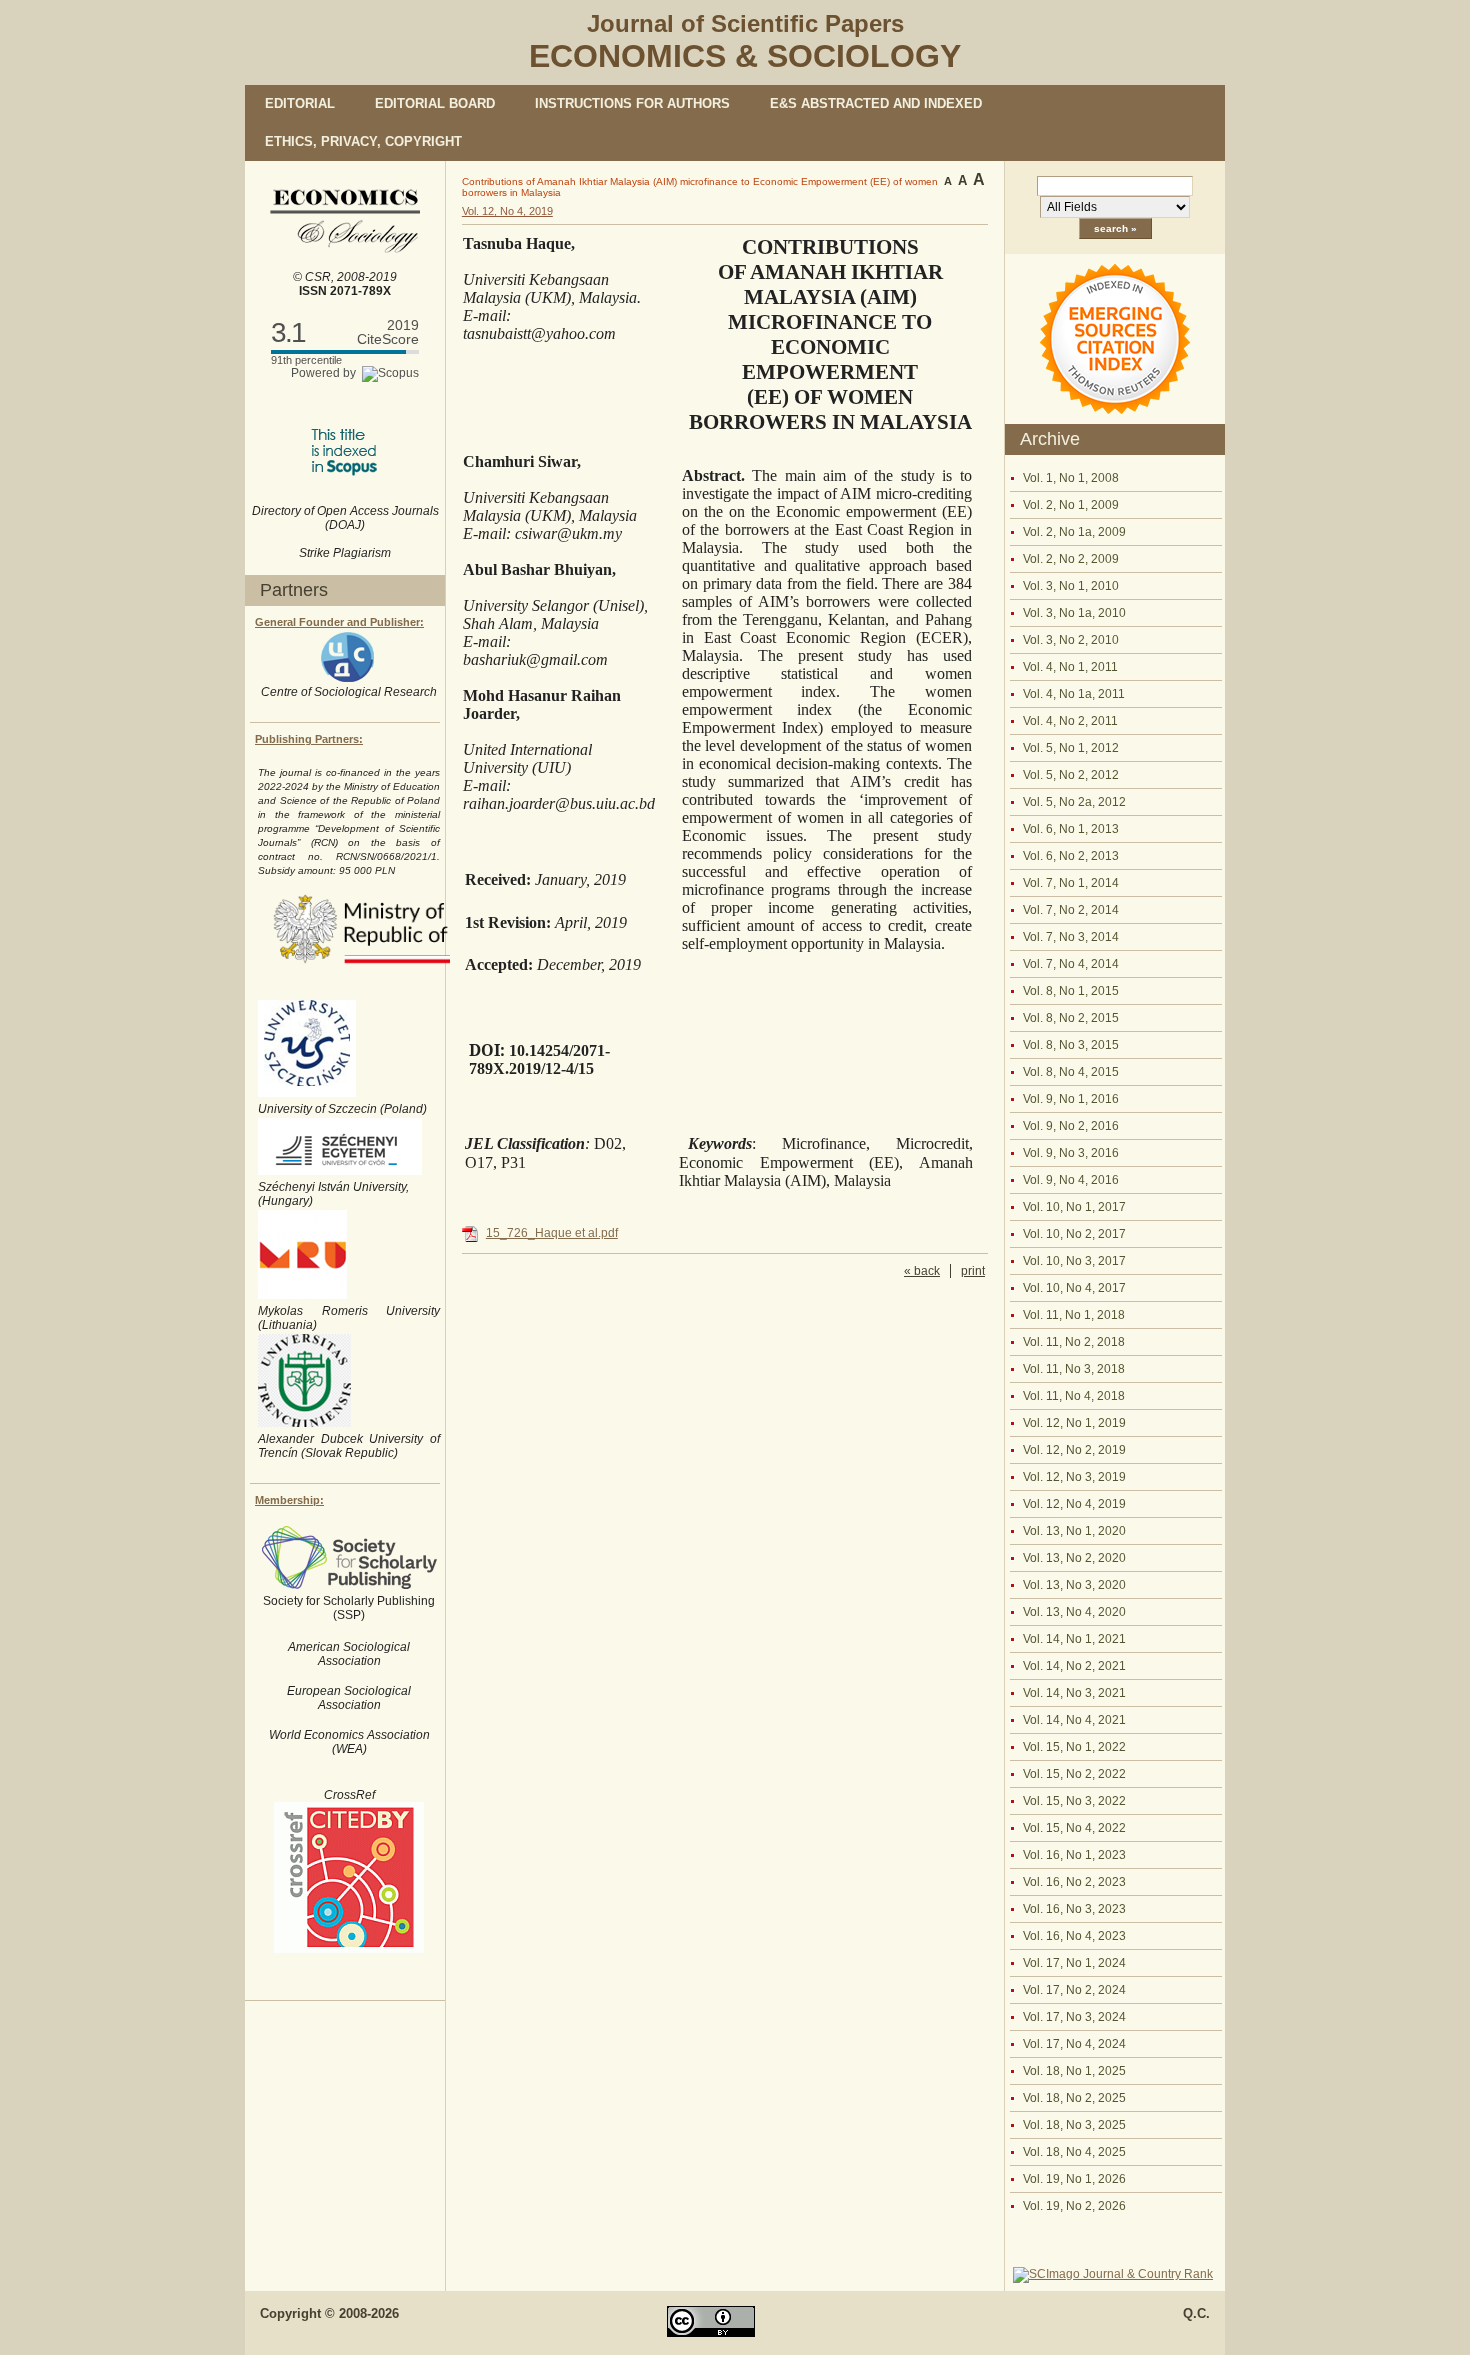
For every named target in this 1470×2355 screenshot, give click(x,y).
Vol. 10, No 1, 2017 (1074, 1207)
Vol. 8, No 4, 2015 (1071, 1072)
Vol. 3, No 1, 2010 (1071, 586)
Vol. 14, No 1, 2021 (1074, 1639)
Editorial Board (435, 103)
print (973, 1271)
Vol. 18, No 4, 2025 (1074, 2152)
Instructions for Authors (632, 103)
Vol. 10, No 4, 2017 (1074, 1288)
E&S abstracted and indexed (876, 103)
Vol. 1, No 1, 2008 (1071, 478)
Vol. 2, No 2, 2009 (1071, 559)
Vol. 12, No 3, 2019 (1074, 1477)
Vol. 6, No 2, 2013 (1071, 856)
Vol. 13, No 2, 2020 (1074, 1558)
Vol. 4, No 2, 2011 (1070, 721)
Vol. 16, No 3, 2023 (1074, 1909)
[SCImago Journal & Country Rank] (1113, 2274)
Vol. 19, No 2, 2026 (1074, 2206)
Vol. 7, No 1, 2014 (1071, 883)
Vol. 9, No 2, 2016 (1071, 1126)
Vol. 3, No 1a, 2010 (1074, 613)
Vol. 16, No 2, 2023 (1074, 1882)
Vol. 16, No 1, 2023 (1074, 1855)
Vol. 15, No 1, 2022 (1074, 1747)
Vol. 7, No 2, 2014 (1071, 910)
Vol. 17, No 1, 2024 (1074, 1963)
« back (922, 1271)
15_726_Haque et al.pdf (552, 1233)
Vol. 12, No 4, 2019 (1074, 1504)
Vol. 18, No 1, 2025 (1074, 2071)
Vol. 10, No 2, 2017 (1074, 1234)
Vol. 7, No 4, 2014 (1071, 964)
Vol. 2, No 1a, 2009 (1074, 532)
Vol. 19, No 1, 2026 (1074, 2179)
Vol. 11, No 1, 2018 (1074, 1315)
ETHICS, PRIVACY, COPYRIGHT (363, 141)
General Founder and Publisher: (339, 622)
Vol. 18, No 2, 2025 (1074, 2098)
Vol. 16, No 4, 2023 (1074, 1936)
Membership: (289, 1500)
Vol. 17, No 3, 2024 (1074, 2017)
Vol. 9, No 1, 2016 (1071, 1099)
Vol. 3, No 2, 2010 (1071, 640)
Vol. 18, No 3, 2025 (1074, 2125)
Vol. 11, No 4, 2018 (1074, 1396)
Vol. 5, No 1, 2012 (1071, 748)
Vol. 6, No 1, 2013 (1071, 829)
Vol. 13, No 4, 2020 (1074, 1612)
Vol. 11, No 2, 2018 (1074, 1342)
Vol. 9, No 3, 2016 (1071, 1153)
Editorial (300, 103)
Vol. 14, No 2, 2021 (1074, 1666)
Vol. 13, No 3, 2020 (1074, 1585)
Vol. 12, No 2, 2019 (1074, 1450)
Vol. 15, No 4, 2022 (1074, 1828)
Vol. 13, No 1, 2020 (1074, 1531)
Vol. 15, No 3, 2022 (1074, 1801)
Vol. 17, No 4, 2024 (1074, 2044)
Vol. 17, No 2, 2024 (1074, 1990)
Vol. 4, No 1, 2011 (1070, 667)
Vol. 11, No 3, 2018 (1074, 1369)
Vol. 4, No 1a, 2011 (1074, 694)
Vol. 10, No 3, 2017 (1074, 1261)
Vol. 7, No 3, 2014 (1071, 937)
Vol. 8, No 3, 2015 (1071, 1045)
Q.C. (1196, 2313)
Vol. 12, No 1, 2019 (1074, 1423)
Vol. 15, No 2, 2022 (1074, 1774)
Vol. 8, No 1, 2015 (1071, 991)
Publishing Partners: (309, 739)
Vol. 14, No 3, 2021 (1074, 1693)
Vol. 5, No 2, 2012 (1071, 775)
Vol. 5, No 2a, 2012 (1074, 802)
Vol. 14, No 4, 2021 (1074, 1720)
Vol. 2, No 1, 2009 (1071, 505)
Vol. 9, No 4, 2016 (1071, 1180)
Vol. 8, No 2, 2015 (1071, 1018)
